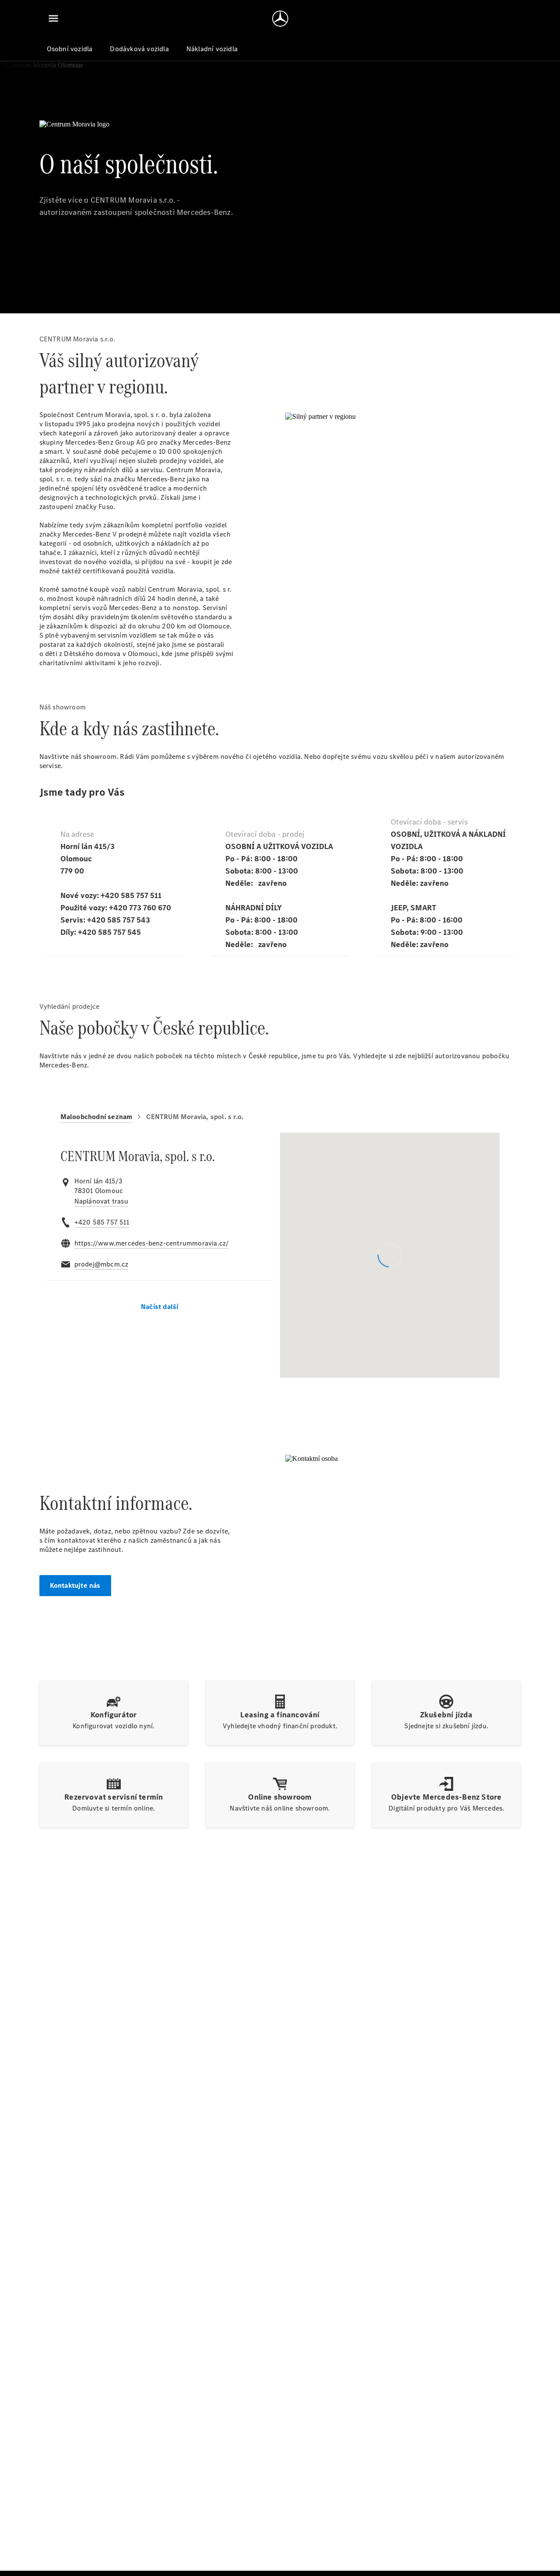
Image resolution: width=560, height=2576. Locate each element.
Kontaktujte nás (75, 1585)
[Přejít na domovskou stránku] (280, 18)
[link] (101, 1201)
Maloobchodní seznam (96, 1117)
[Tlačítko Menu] (53, 18)
